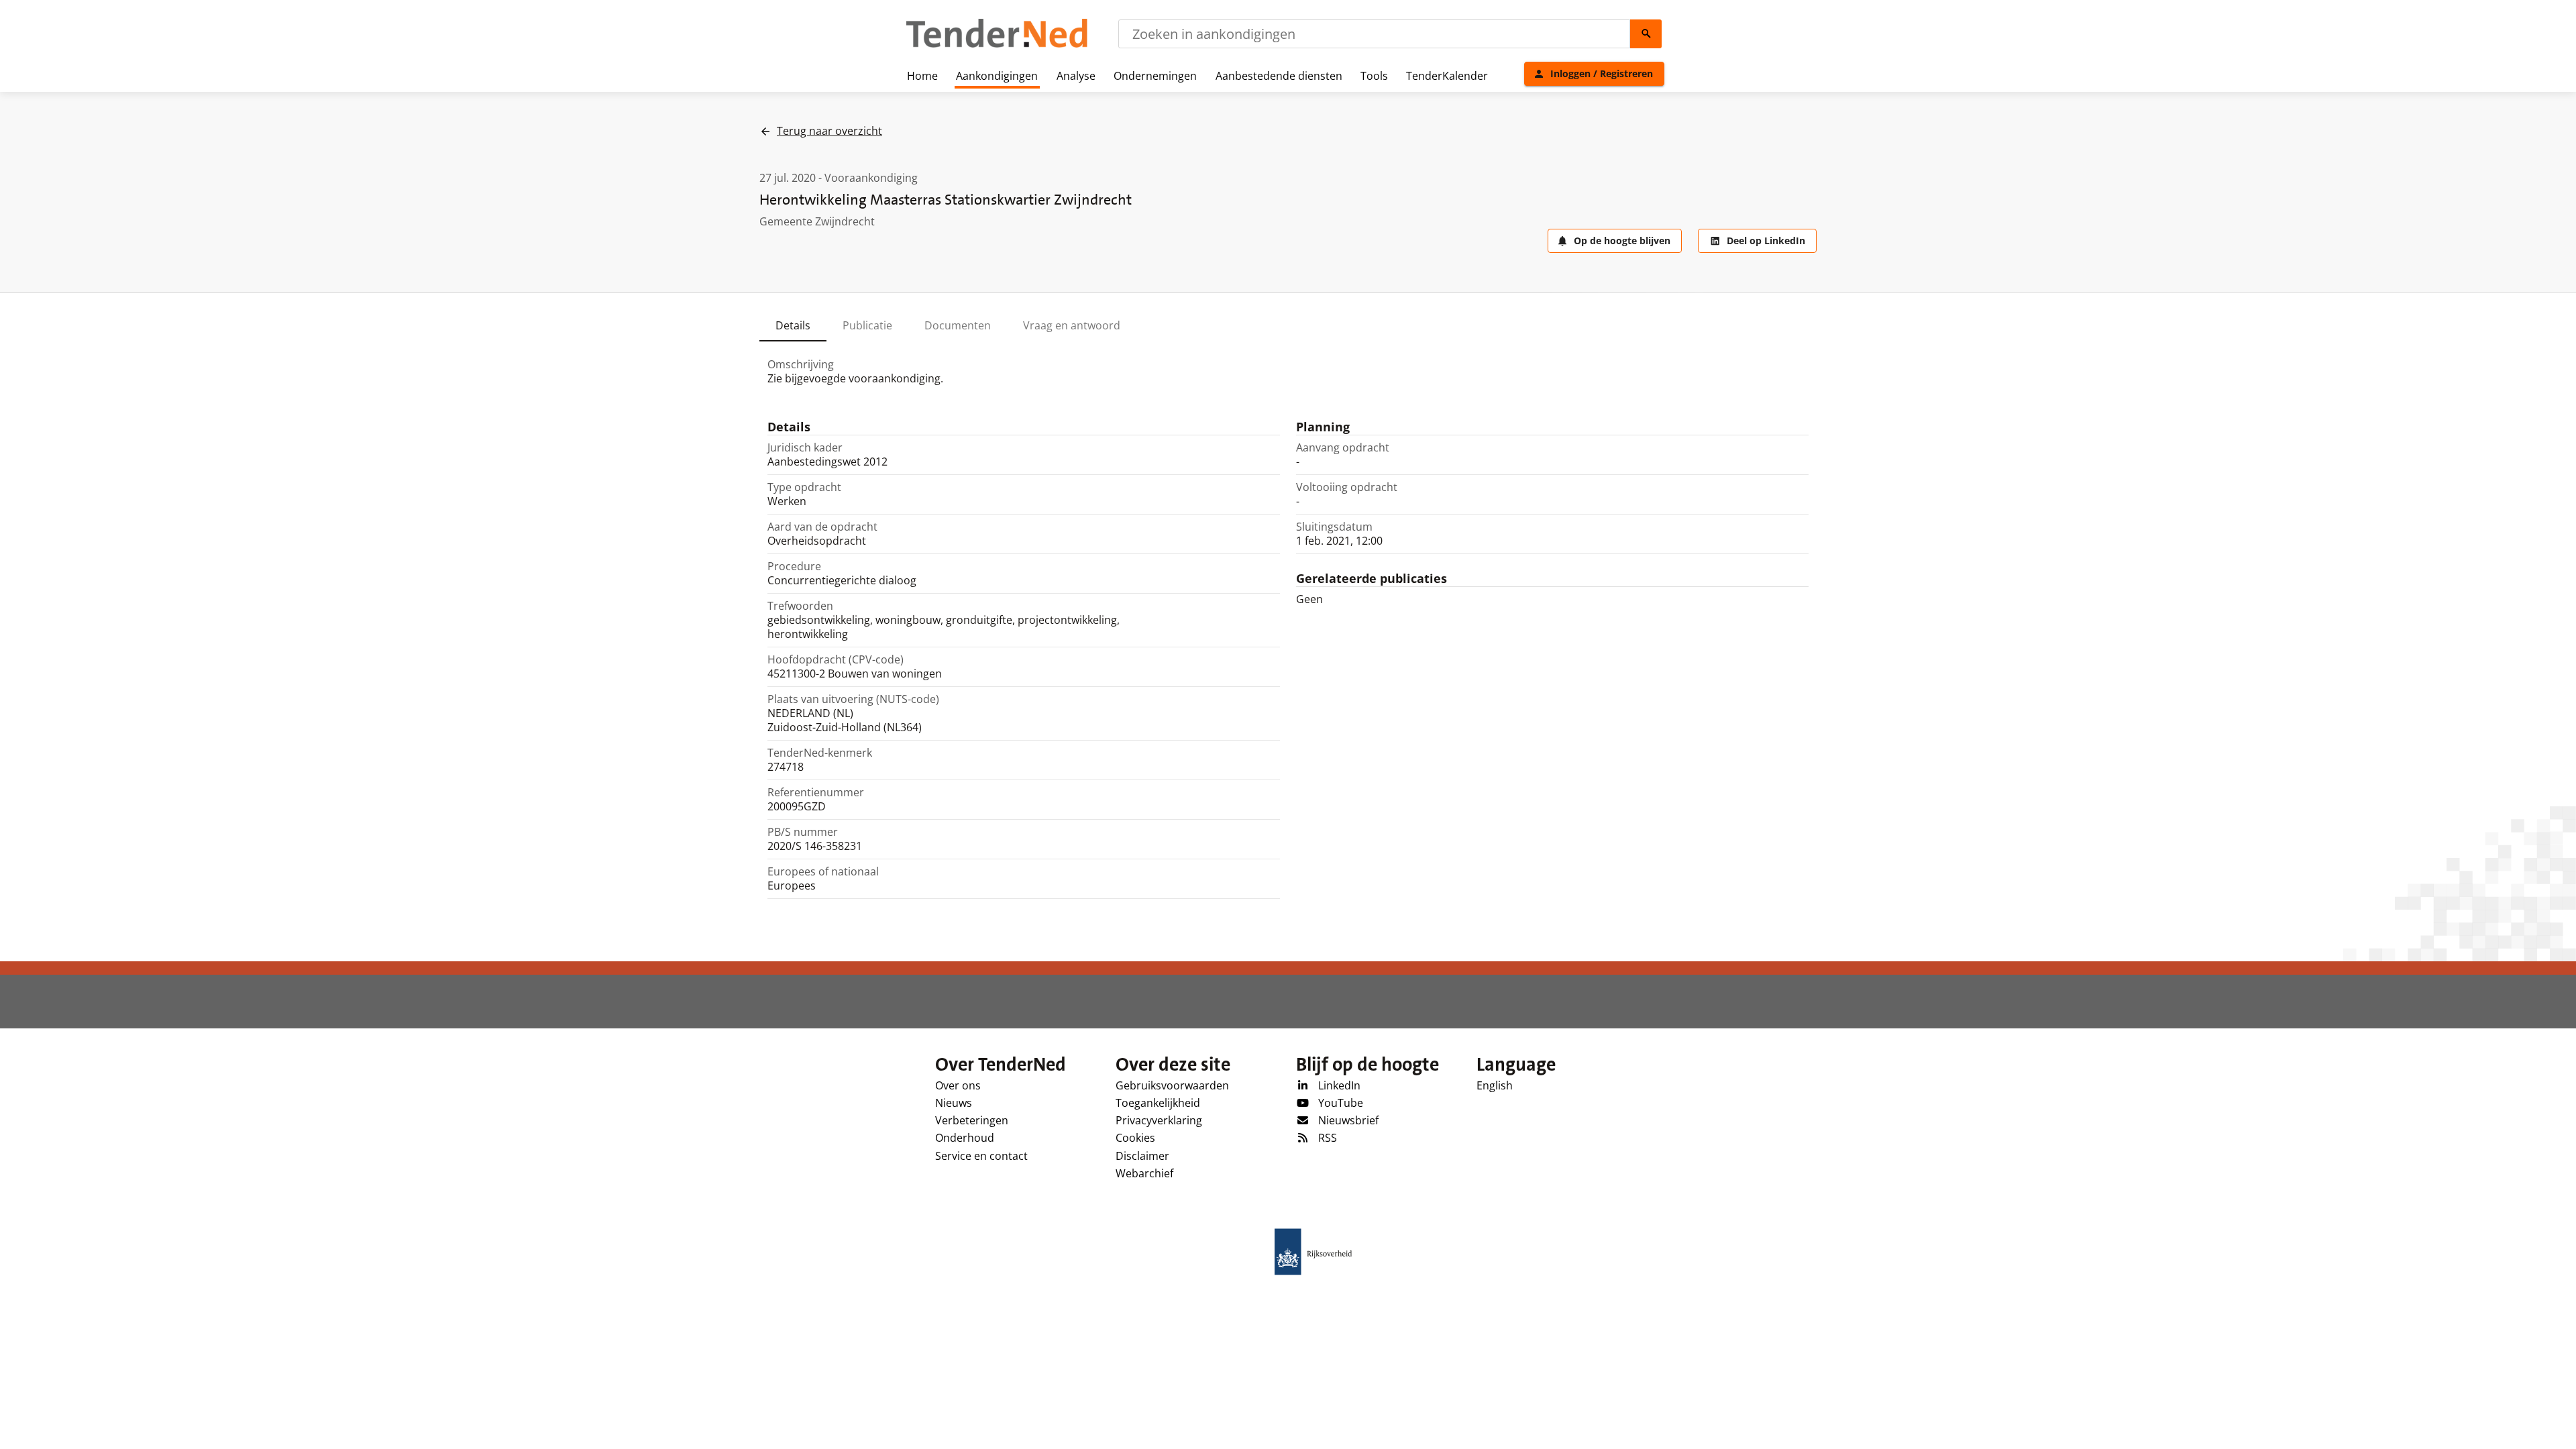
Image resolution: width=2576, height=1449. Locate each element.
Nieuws (954, 1103)
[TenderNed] (997, 46)
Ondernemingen (1155, 76)
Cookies (1135, 1138)
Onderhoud (965, 1138)
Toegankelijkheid (1158, 1103)
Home (922, 76)
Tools (1374, 76)
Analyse (1076, 76)
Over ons (958, 1085)
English (1495, 1085)
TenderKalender (1447, 76)
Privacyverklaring (1159, 1120)
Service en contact (981, 1156)
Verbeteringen (972, 1120)
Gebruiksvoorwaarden (1172, 1085)
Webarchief (1144, 1173)
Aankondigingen (997, 76)
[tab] (793, 325)
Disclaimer (1142, 1156)
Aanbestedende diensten (1279, 76)
